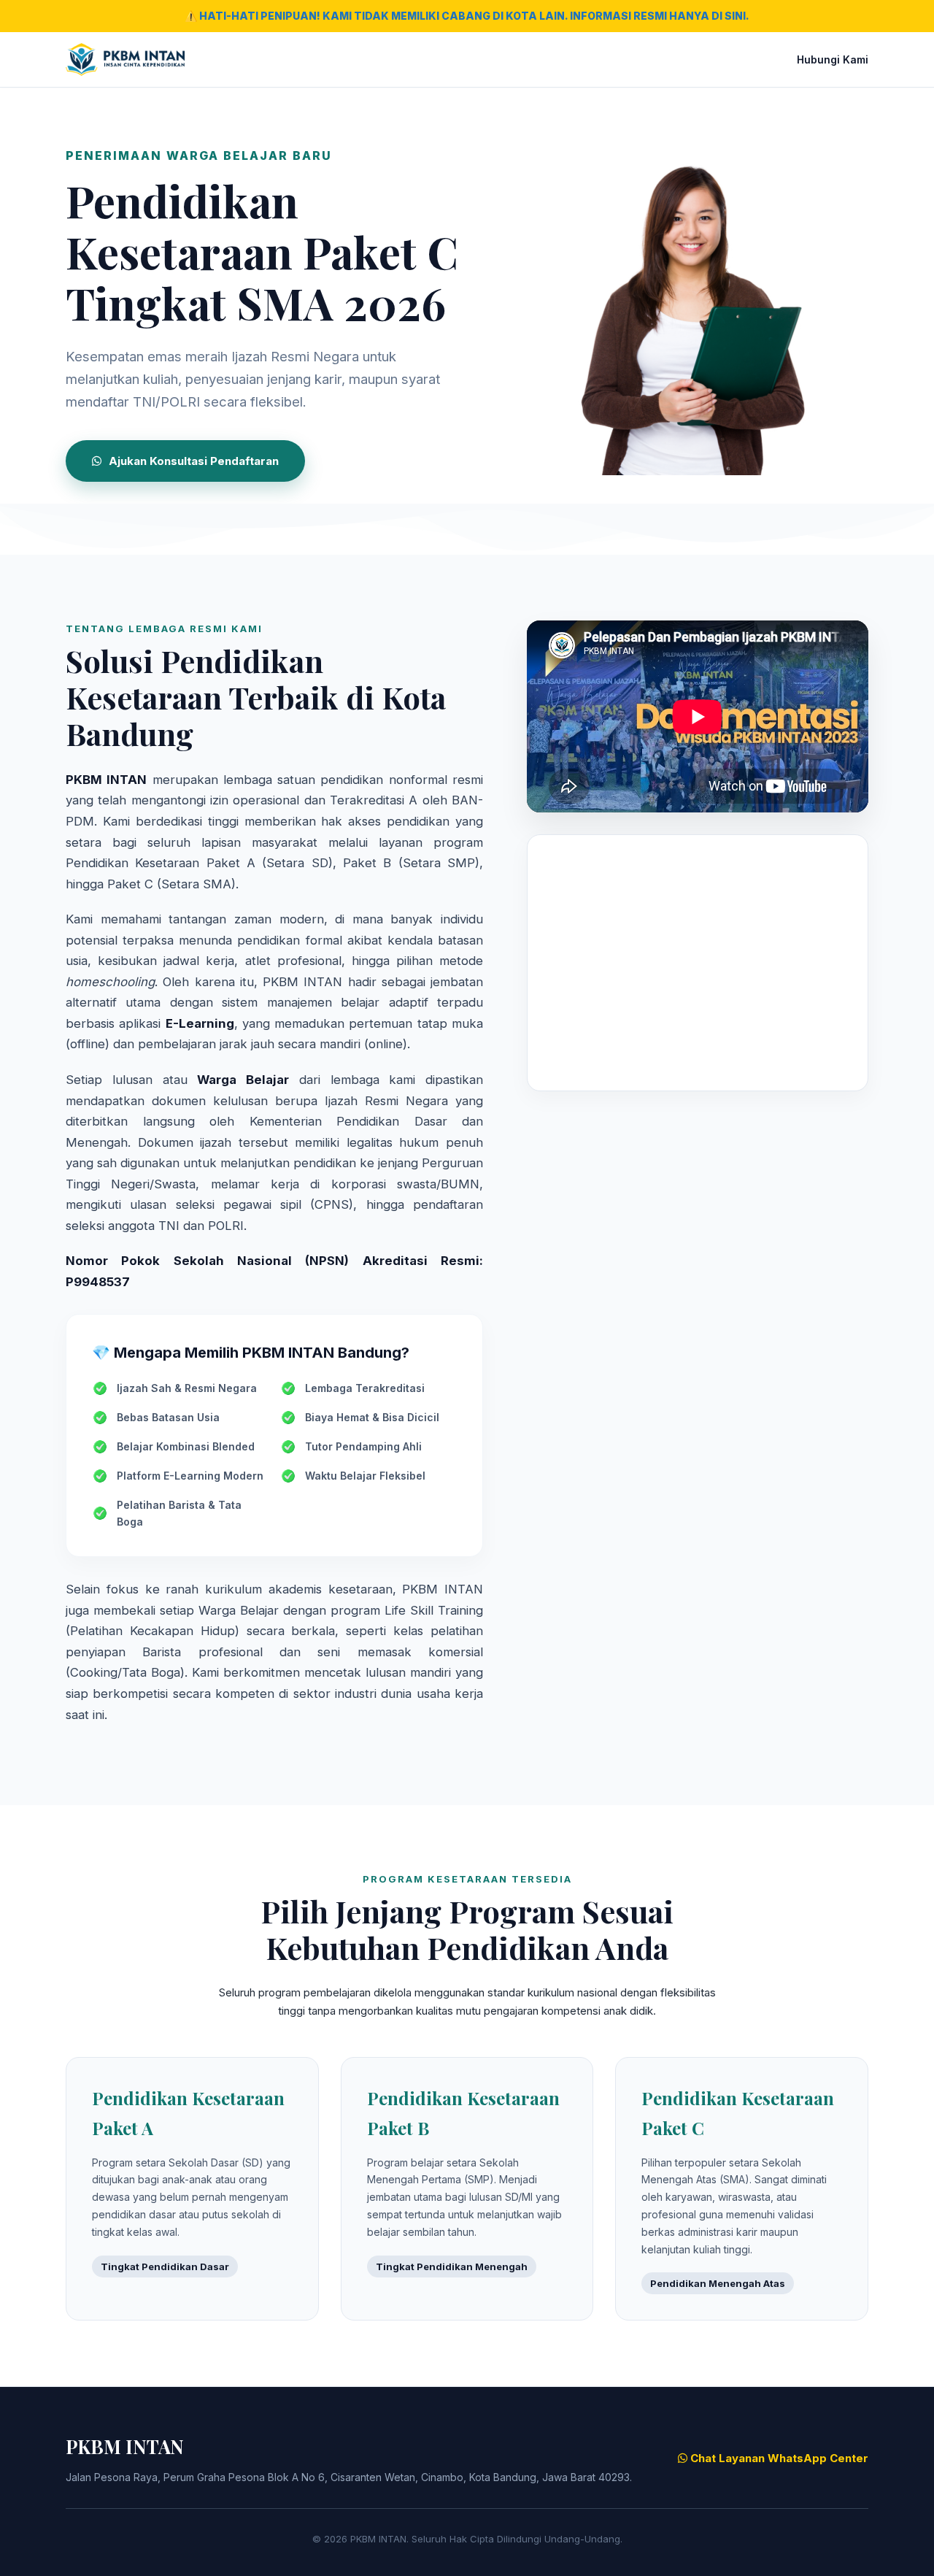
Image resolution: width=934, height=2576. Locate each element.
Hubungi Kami (833, 59)
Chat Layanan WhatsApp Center (778, 2458)
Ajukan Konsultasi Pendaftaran (194, 461)
